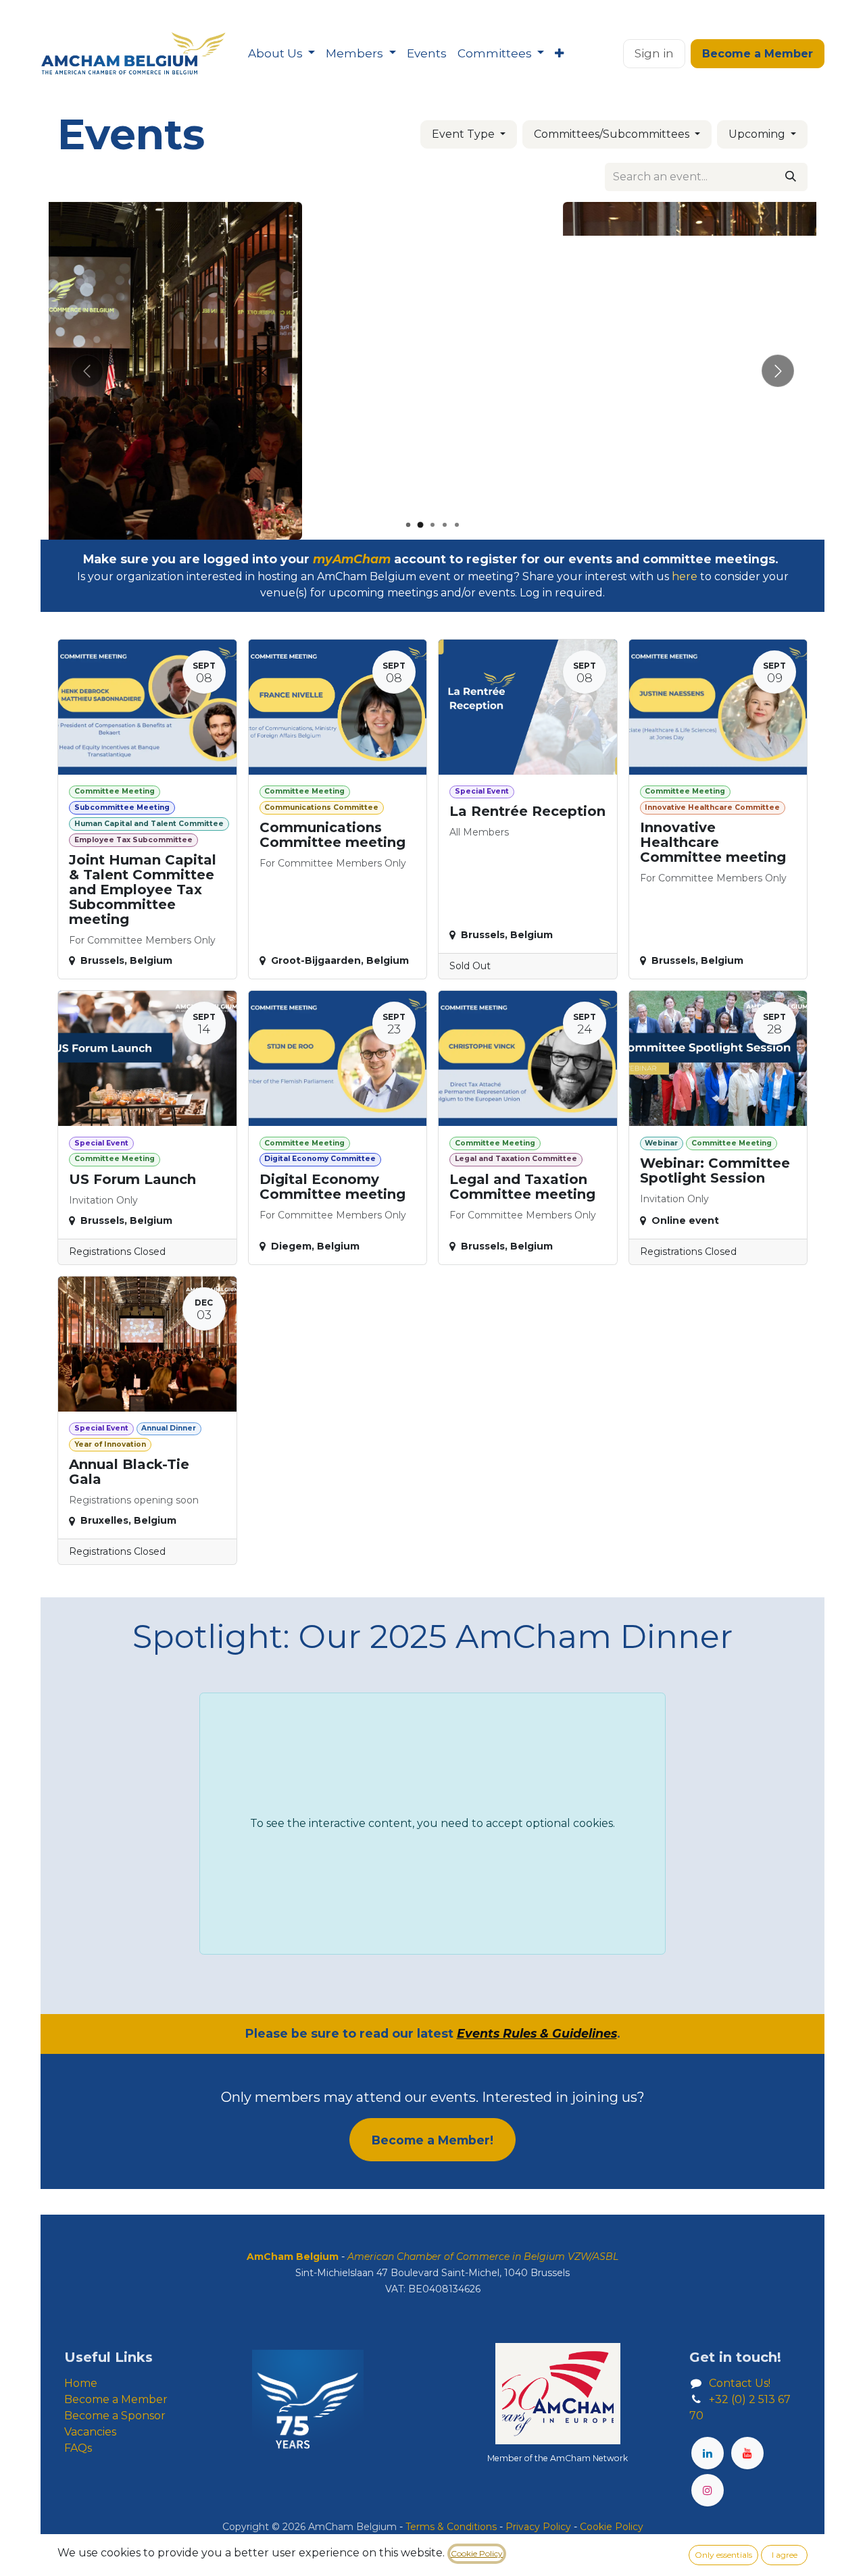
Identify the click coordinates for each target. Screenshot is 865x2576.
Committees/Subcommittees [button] (613, 134)
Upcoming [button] (758, 134)
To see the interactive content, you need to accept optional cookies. (432, 1823)
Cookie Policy (477, 2553)
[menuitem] (281, 54)
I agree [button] (785, 2555)
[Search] (791, 177)
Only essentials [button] (723, 2555)
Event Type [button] (465, 134)
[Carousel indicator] (408, 525)
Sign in (654, 53)
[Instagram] (708, 2490)
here (685, 576)
